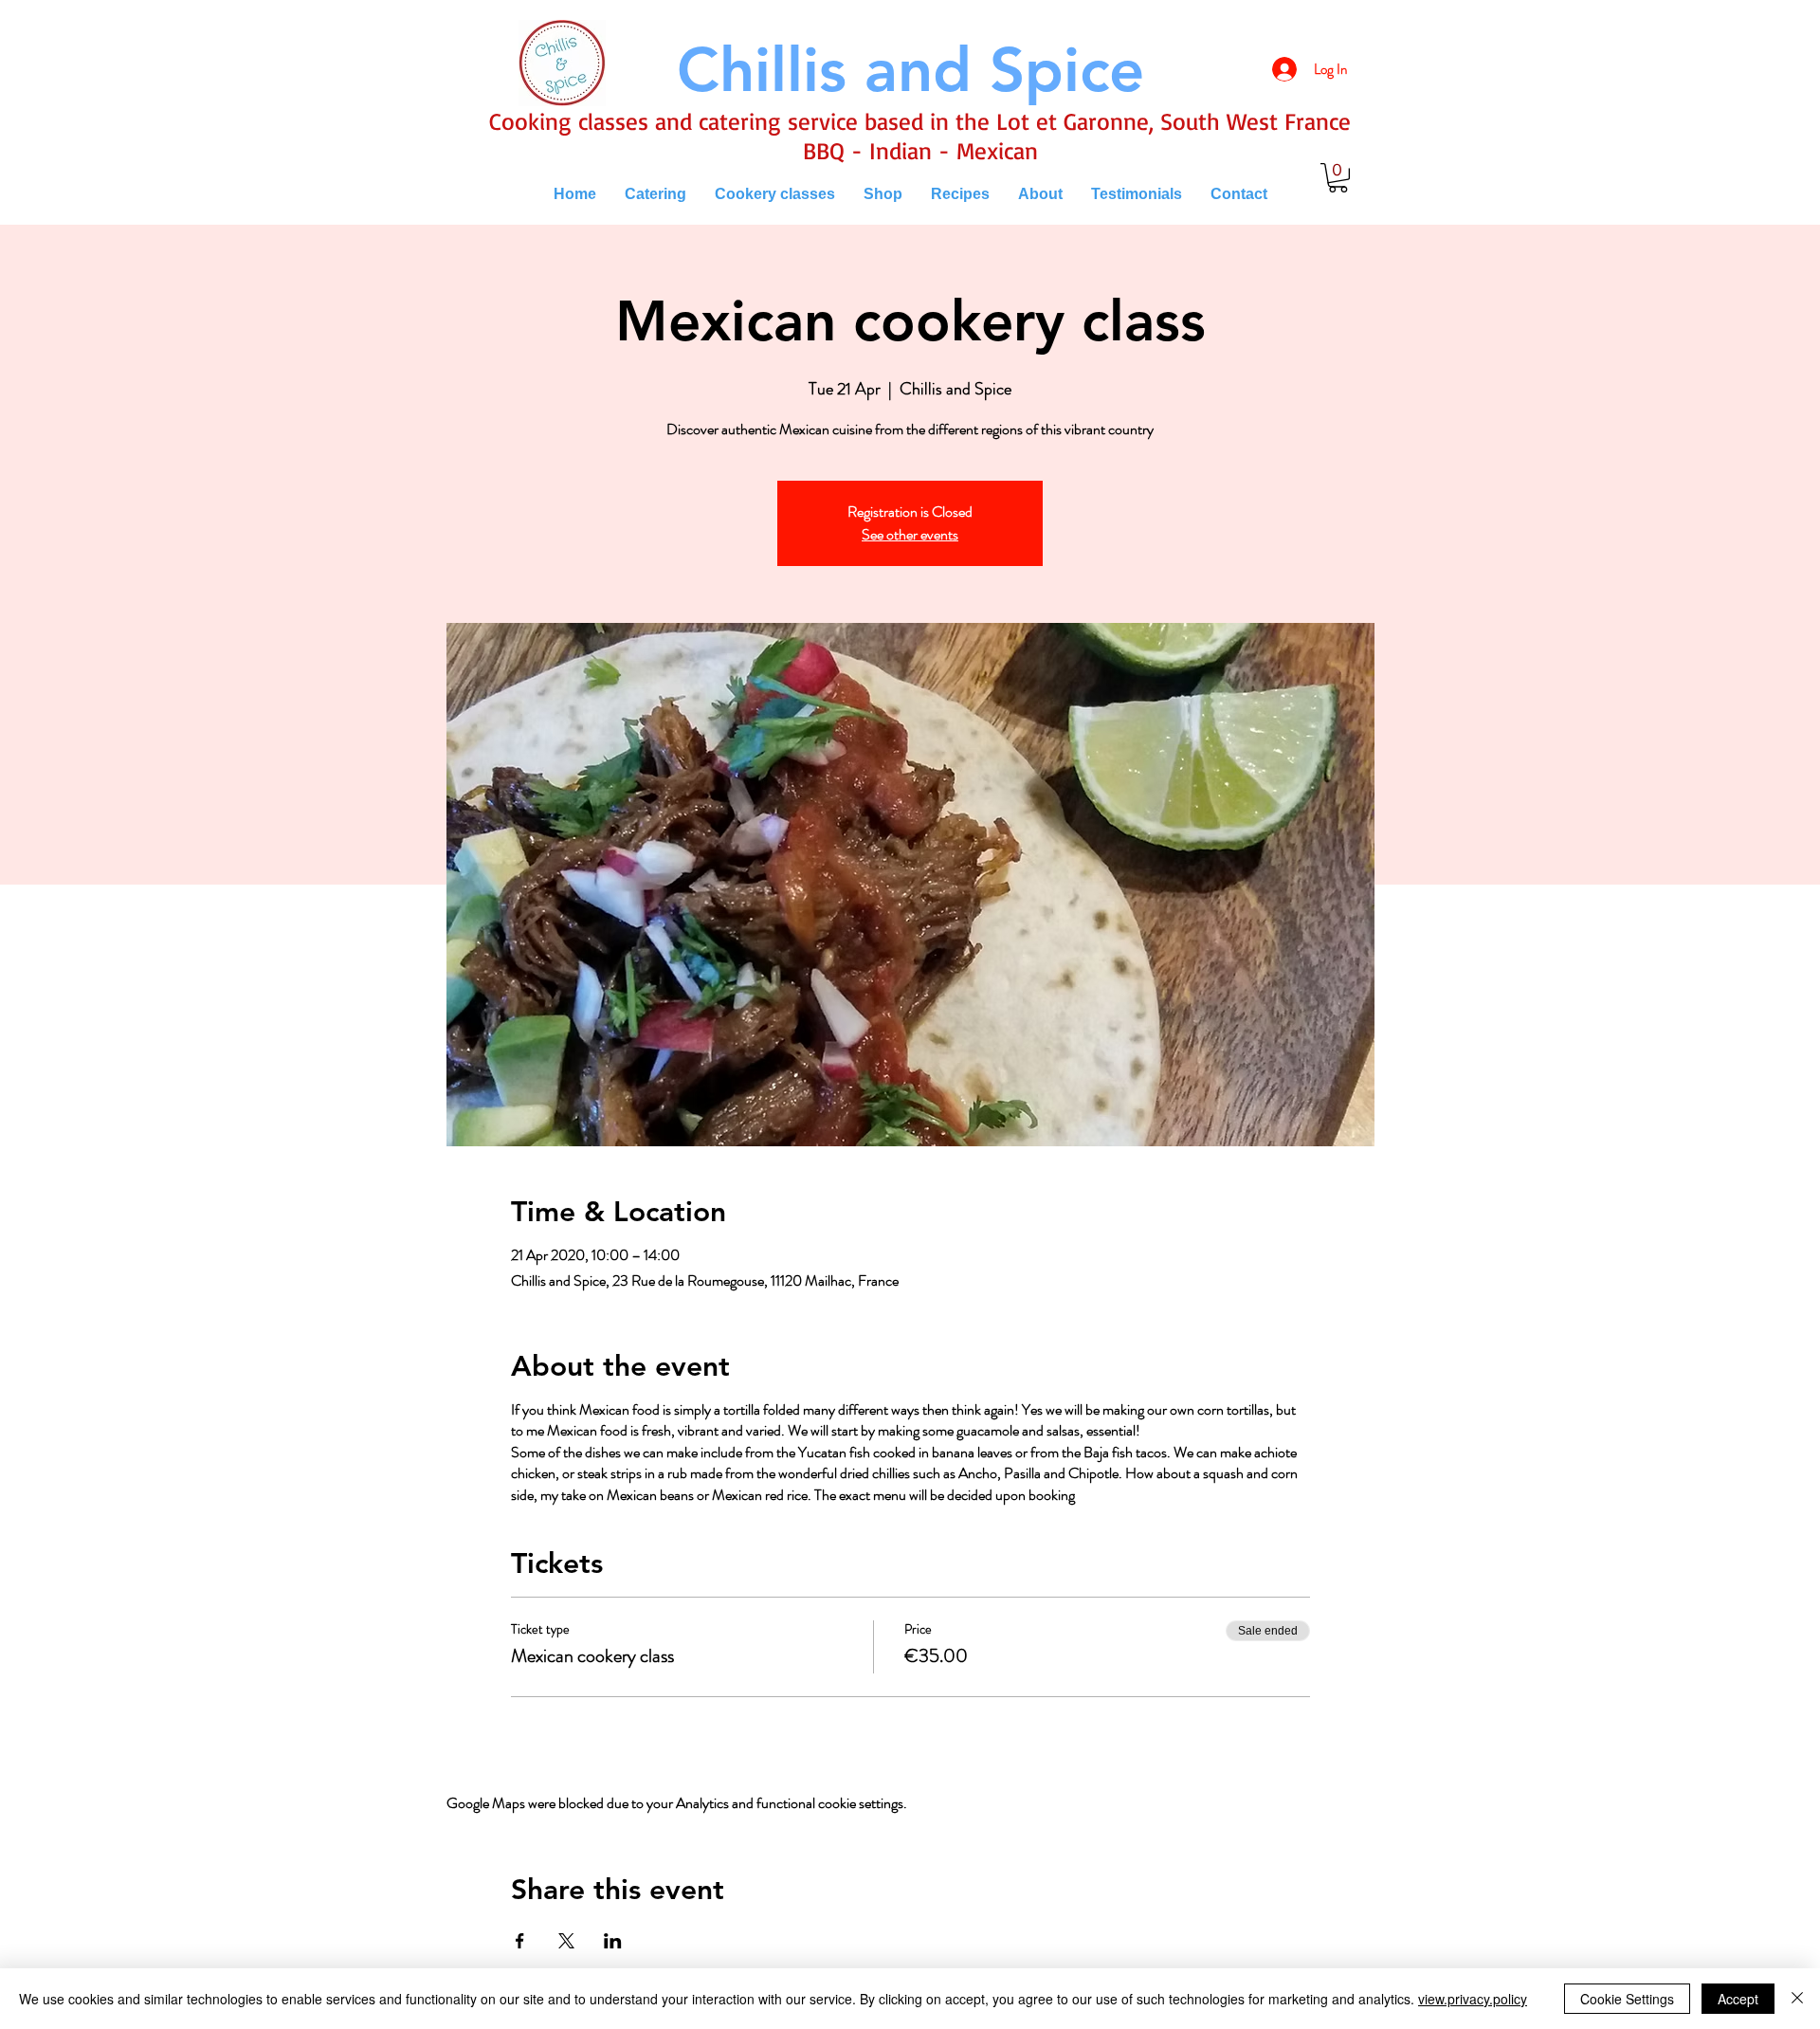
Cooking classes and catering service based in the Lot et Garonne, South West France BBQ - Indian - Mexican (920, 136)
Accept (1738, 1999)
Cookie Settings (1627, 1999)
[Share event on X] (566, 1941)
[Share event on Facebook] (520, 1941)
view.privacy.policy (1473, 1999)
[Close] (1797, 1999)
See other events (910, 534)
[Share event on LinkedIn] (613, 1941)
